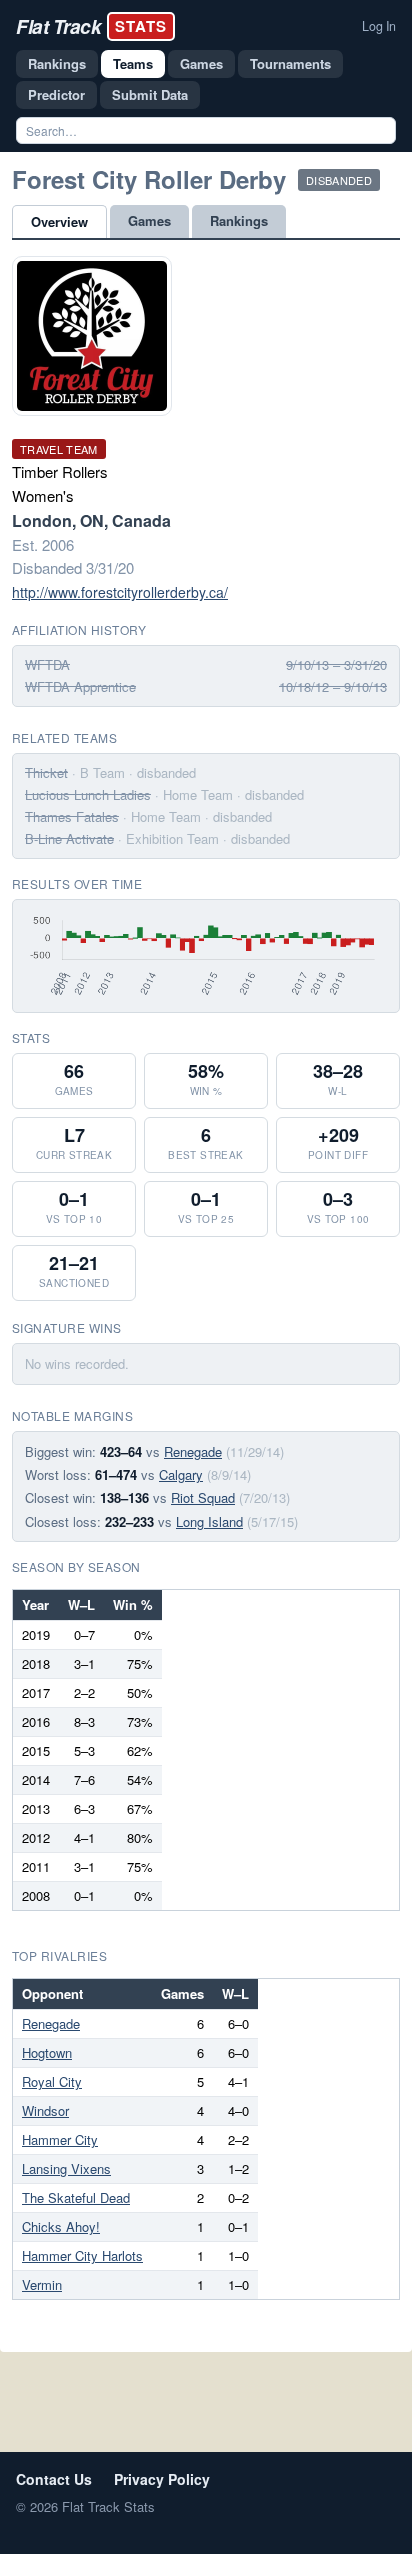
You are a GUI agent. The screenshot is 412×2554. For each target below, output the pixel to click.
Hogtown (47, 2052)
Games (201, 63)
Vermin (42, 2284)
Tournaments (290, 63)
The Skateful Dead (76, 2197)
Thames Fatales (72, 816)
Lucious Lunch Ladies (88, 794)
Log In (379, 26)
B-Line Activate (69, 838)
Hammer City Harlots (82, 2255)
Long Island (209, 1521)
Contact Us (54, 2479)
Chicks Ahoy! (61, 2226)
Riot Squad (203, 1497)
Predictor (56, 94)
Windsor (45, 2110)
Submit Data (150, 94)
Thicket (46, 772)
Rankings (57, 63)
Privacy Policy (162, 2479)
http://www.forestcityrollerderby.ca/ (120, 592)
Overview (59, 221)
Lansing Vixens (66, 2168)
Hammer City (60, 2139)
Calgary (181, 1474)
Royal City (52, 2081)
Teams (133, 63)
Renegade (193, 1451)
